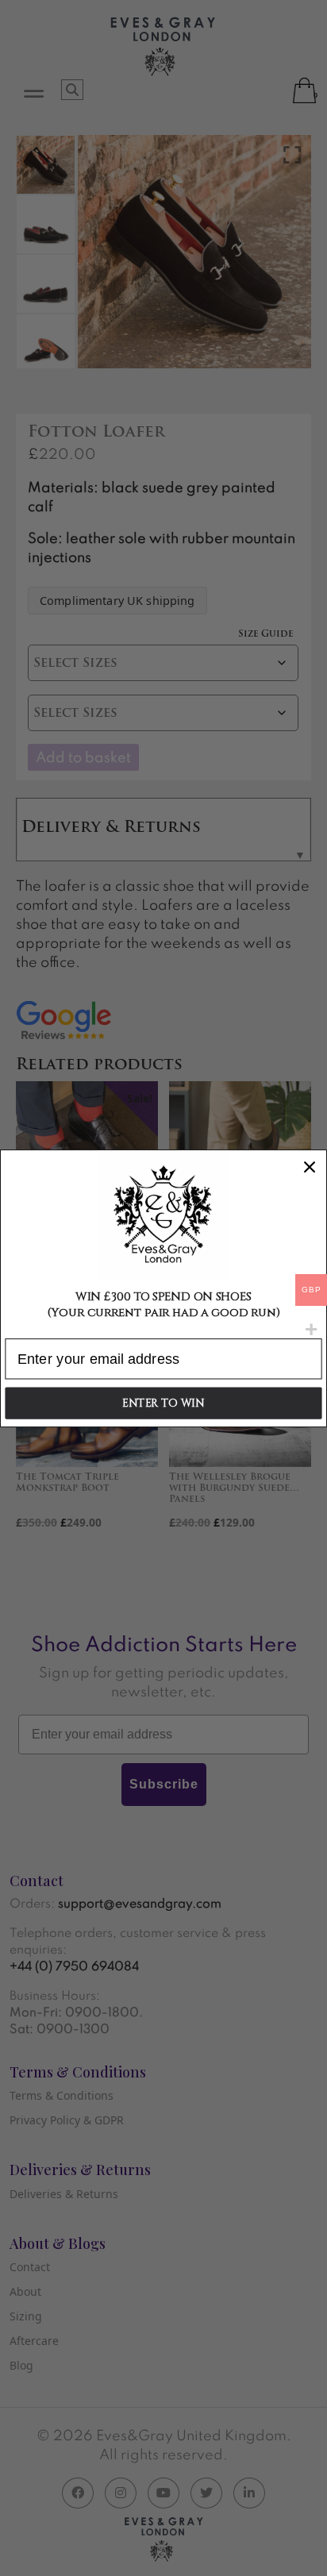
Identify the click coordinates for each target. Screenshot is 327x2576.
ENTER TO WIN (163, 1403)
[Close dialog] (309, 1167)
